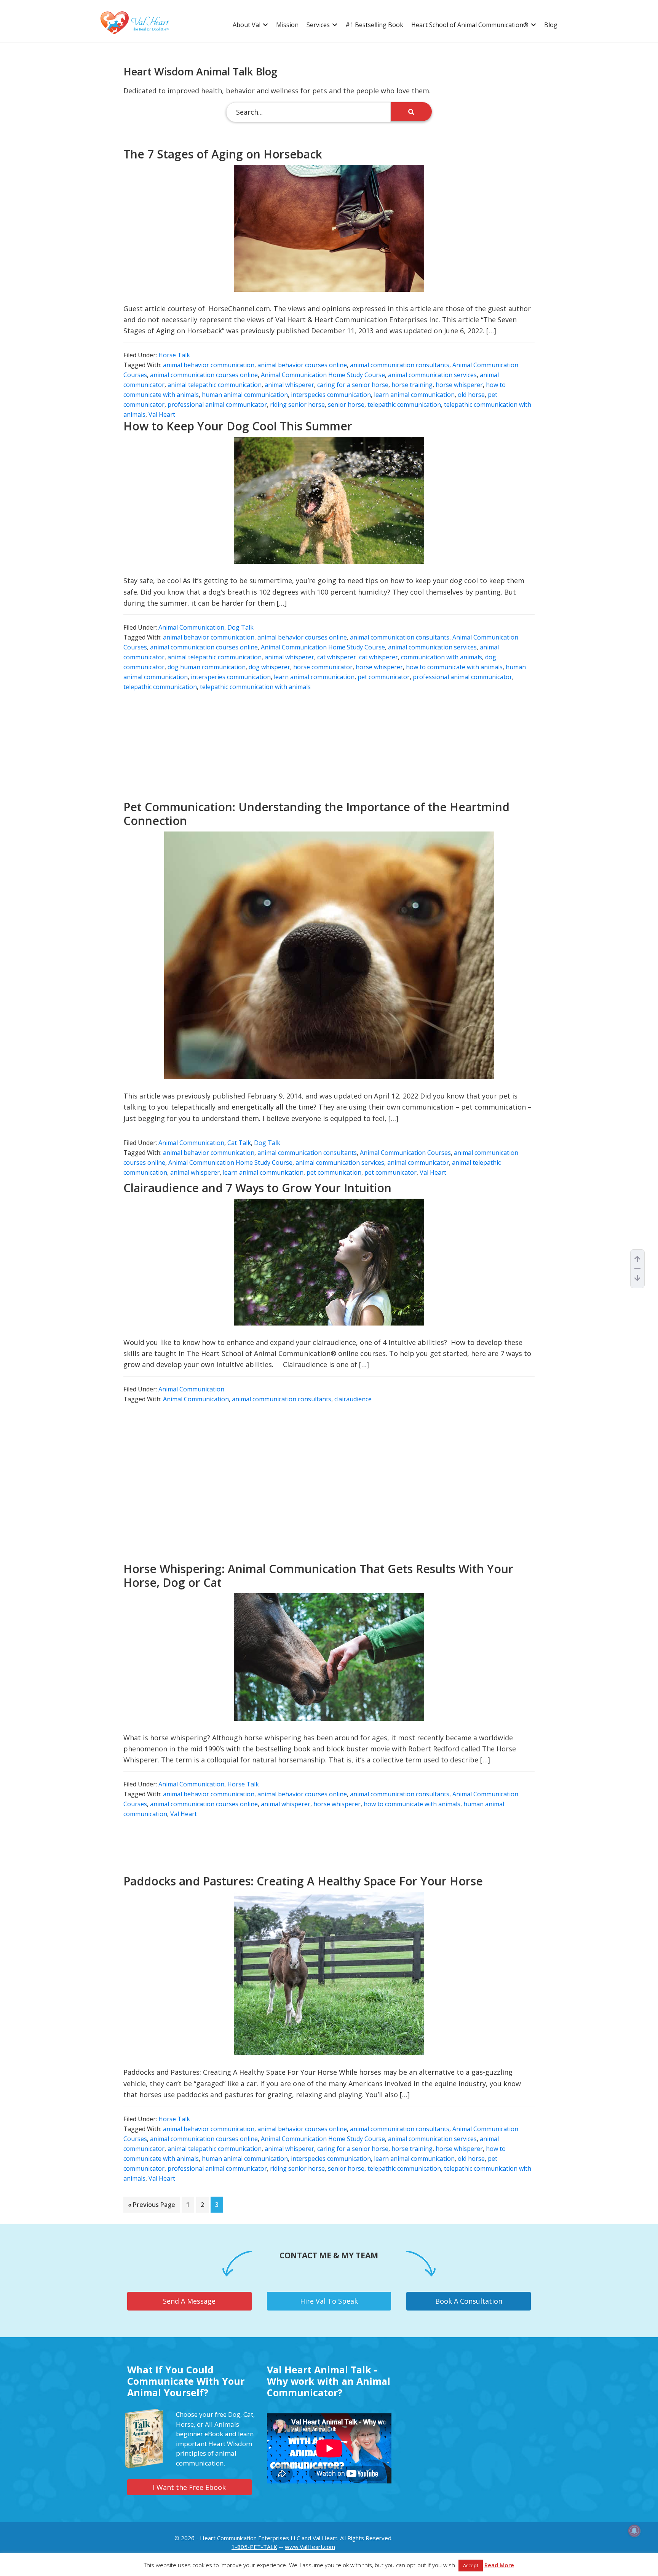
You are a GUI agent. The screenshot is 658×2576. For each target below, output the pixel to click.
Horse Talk (174, 355)
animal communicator (418, 1162)
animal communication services (432, 375)
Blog (551, 25)
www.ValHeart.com (310, 2547)
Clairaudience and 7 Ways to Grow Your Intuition (257, 1188)
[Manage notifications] (634, 2531)
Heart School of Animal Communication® (470, 25)
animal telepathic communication (215, 385)
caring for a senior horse (353, 385)
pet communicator (384, 677)
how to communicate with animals (454, 667)
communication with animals (442, 657)
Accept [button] (471, 2565)
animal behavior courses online (302, 365)
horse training (412, 385)
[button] (265, 25)
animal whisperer (289, 385)
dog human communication (207, 667)
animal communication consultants (400, 365)
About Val (247, 25)
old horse (471, 395)
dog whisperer (269, 667)
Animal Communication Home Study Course (323, 375)
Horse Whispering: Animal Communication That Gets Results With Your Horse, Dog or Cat (318, 1576)
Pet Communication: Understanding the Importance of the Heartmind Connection (316, 814)
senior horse (346, 405)
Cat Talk (239, 1143)
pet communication (334, 1172)
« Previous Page (152, 2206)
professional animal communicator (217, 405)
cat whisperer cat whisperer (358, 657)
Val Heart (162, 414)
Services (318, 25)
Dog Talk (240, 627)
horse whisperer (459, 385)
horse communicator (323, 667)
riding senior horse (297, 405)
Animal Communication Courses (405, 1153)
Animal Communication (191, 627)
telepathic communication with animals (255, 687)
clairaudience (353, 1399)
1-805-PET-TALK (254, 2547)
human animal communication (245, 395)
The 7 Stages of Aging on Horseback (223, 154)
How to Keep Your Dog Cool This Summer (238, 426)
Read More (499, 2565)
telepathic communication (404, 405)
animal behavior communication (209, 365)
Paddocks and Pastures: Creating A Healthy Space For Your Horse (303, 1881)
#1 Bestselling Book (374, 25)
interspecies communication (331, 395)
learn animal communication (414, 395)
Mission (287, 25)
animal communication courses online (204, 375)
